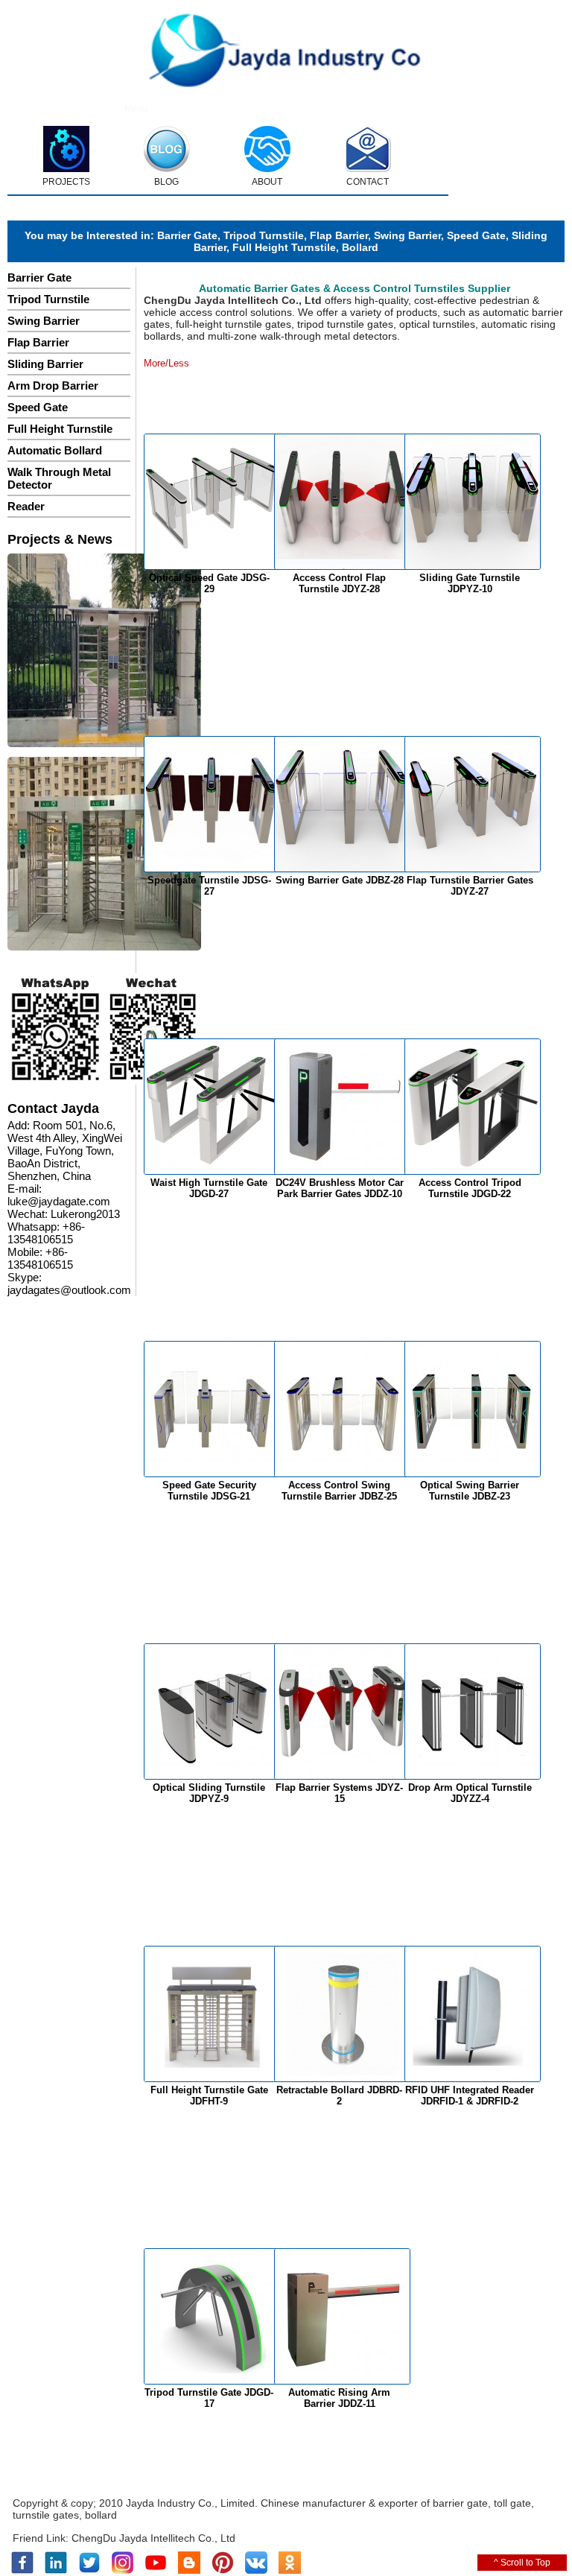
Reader (26, 506)
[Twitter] (89, 2571)
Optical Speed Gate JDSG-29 (209, 583)
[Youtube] (156, 2571)
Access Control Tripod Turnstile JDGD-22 (470, 1188)
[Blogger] (189, 2571)
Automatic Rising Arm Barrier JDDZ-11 (339, 2398)
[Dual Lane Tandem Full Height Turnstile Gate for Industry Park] (104, 855)
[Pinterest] (223, 2571)
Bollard (360, 247)
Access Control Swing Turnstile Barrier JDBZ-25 (339, 1491)
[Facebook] (22, 2571)
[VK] (256, 2571)
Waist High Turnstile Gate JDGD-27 (209, 1188)
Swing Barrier (407, 235)
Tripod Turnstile (264, 235)
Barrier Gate (187, 235)
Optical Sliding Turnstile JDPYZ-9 (209, 1793)
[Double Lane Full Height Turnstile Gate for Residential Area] (104, 651)
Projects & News (60, 539)
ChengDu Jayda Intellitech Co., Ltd (153, 2538)
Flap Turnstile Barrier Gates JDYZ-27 (470, 886)
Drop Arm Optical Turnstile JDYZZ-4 (470, 1793)
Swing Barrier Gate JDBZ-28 (340, 880)
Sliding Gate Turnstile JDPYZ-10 (470, 583)
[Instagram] (123, 2571)
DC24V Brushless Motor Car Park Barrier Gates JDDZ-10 (340, 1188)
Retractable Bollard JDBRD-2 (339, 2096)
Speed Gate (476, 235)
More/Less (166, 363)
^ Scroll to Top (522, 2563)
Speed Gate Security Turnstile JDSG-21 (209, 1491)
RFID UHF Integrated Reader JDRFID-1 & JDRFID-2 (470, 2096)
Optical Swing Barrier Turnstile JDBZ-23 (470, 1491)
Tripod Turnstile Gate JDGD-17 (209, 2398)
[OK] (290, 2571)
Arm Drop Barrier (53, 386)
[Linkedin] (56, 2571)
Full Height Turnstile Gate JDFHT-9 (209, 2096)
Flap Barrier (339, 235)
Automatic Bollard (55, 450)
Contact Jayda (53, 1108)
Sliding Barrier (45, 364)
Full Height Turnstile (284, 247)
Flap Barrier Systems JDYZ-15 (339, 1793)
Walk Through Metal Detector (59, 478)
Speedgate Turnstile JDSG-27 (209, 886)
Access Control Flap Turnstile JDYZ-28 (339, 583)
